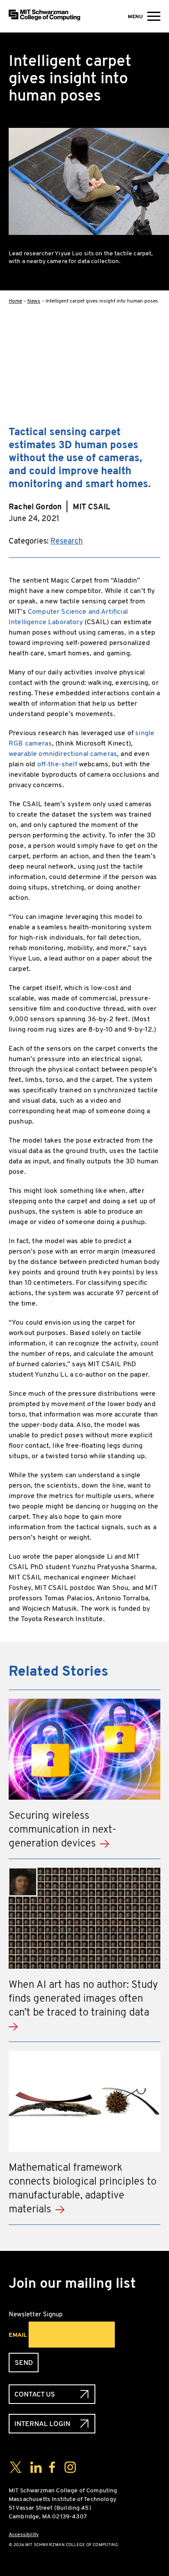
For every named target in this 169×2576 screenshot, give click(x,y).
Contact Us (35, 2394)
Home (15, 301)
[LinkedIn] (153, 391)
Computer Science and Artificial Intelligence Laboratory (68, 617)
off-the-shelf (57, 764)
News (34, 301)
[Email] (153, 418)
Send (24, 2363)
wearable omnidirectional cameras (63, 754)
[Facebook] (153, 335)
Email (18, 2335)
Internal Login (42, 2424)
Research (67, 541)
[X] (153, 363)
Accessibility (24, 2534)
